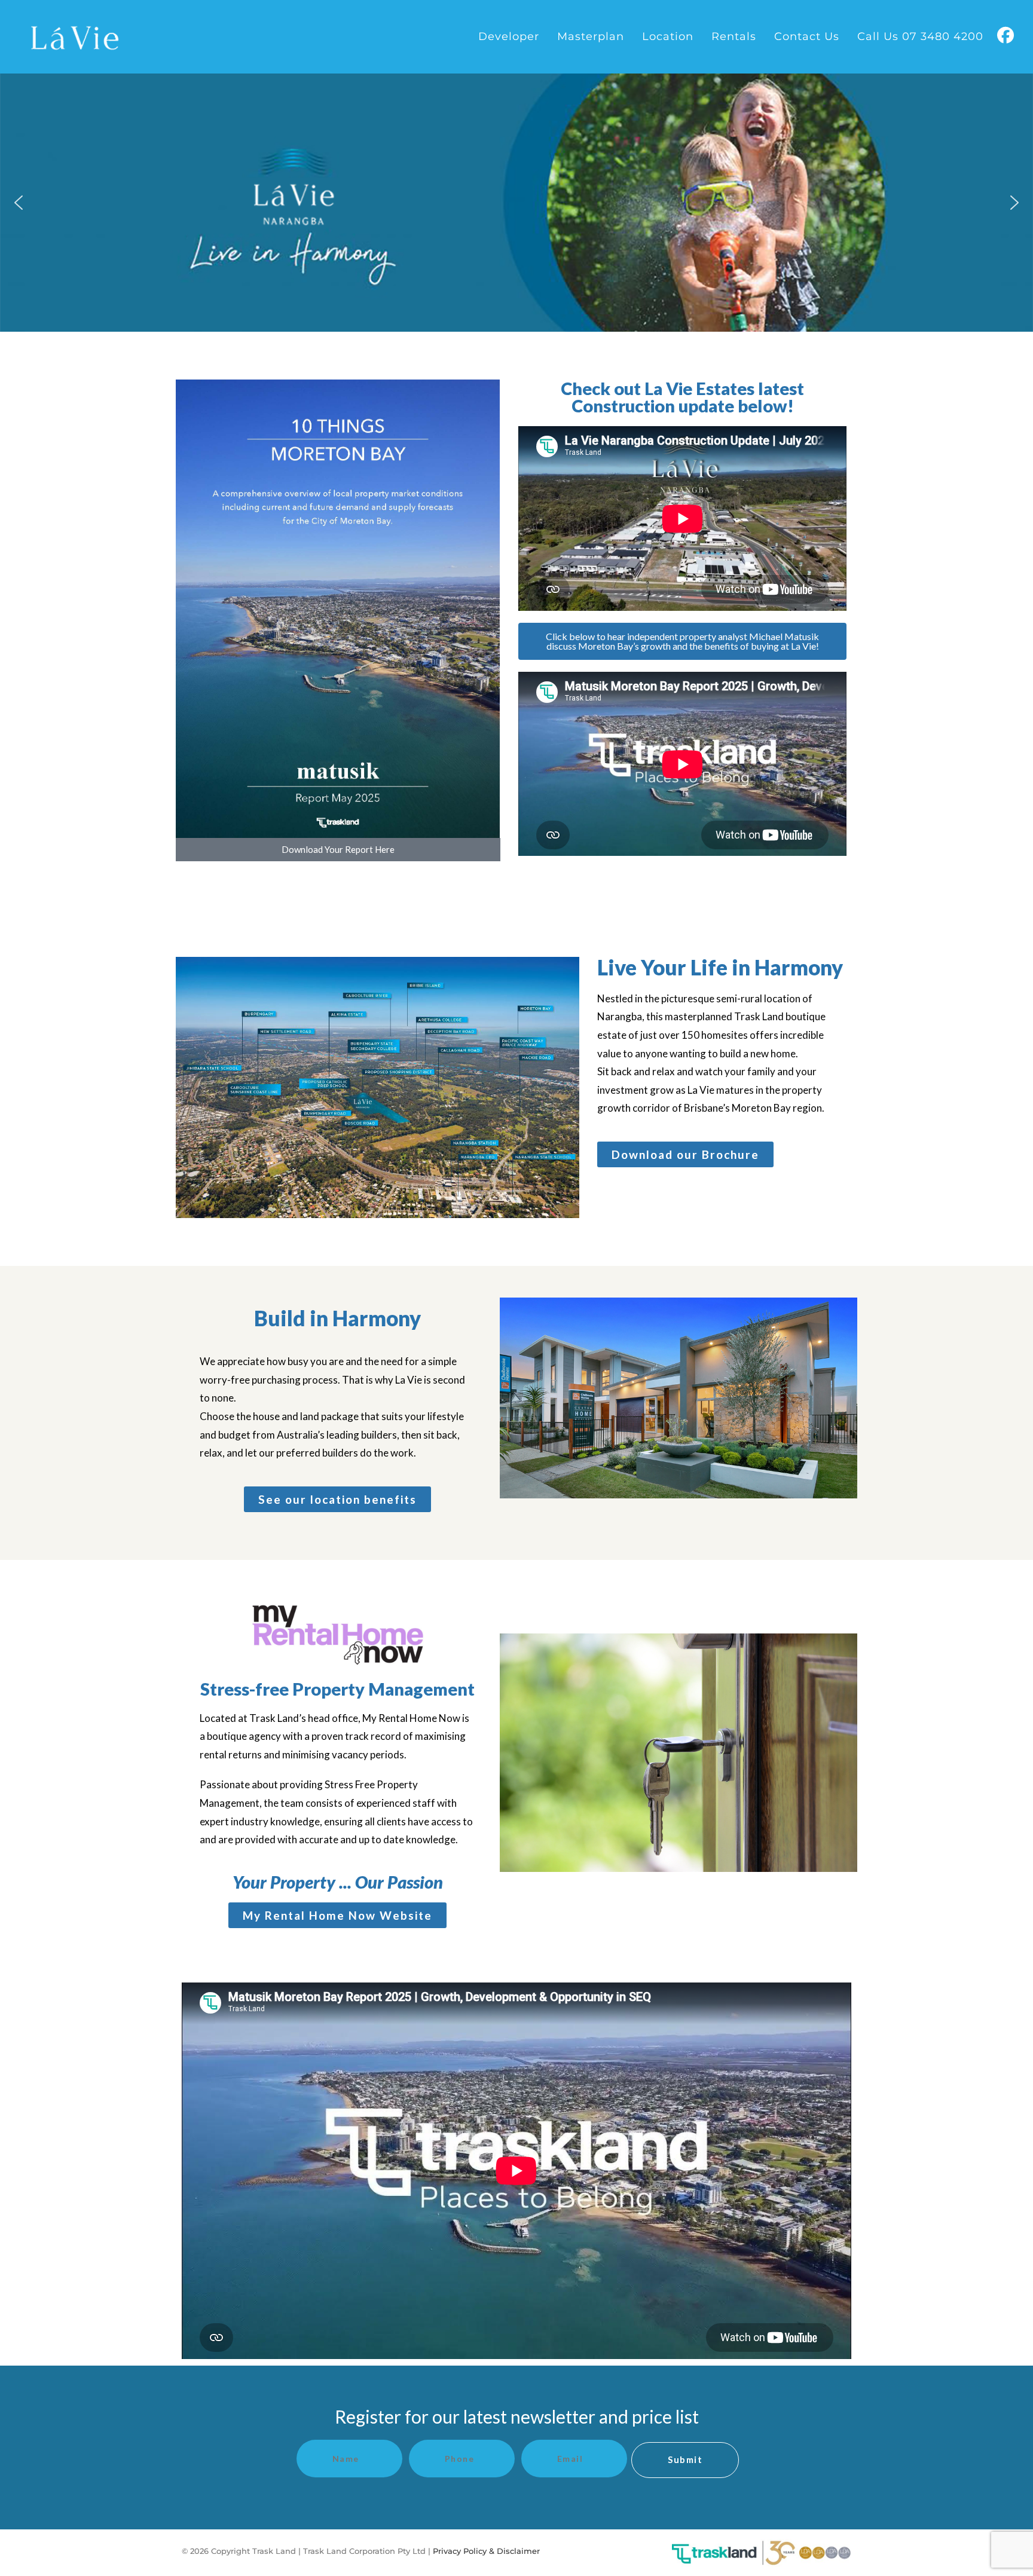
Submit (685, 2459)
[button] (19, 203)
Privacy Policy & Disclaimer (488, 2551)
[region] (516, 203)
